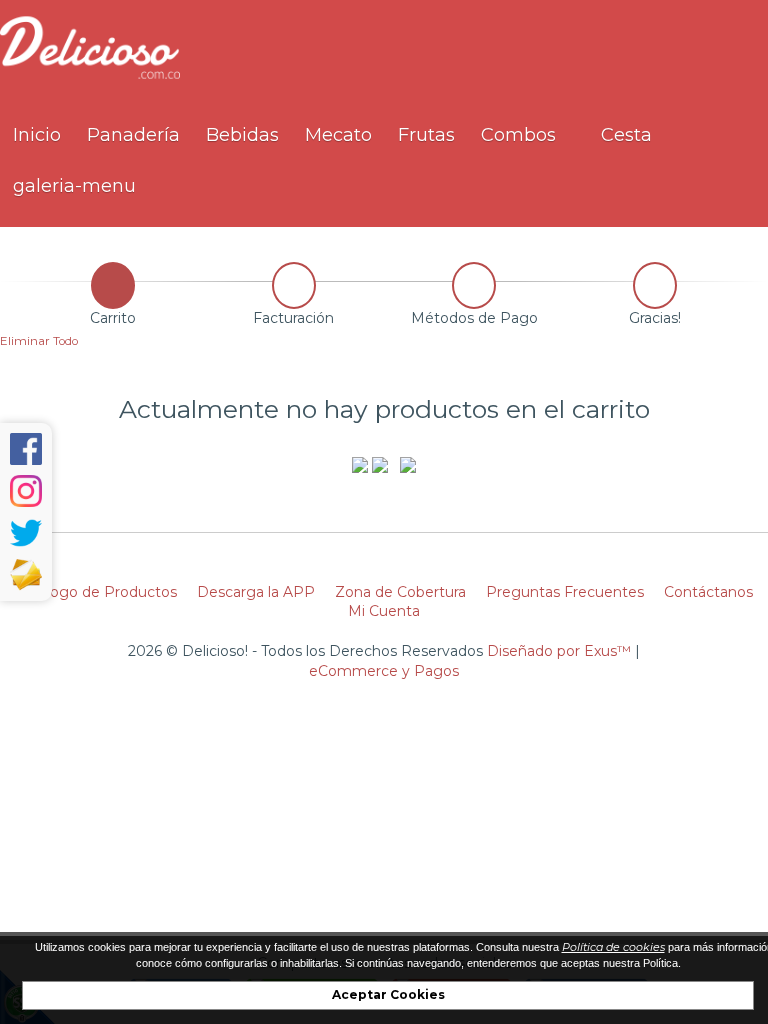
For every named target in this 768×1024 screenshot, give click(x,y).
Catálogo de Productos (96, 592)
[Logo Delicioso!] (90, 78)
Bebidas (242, 135)
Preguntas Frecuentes (565, 592)
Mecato (338, 135)
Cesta (624, 135)
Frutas (426, 135)
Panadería (133, 135)
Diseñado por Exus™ (559, 651)
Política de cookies (613, 947)
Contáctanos (708, 592)
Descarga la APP (256, 592)
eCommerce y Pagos (384, 671)
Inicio (37, 135)
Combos (518, 135)
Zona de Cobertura (400, 592)
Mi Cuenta (384, 611)
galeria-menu (74, 186)
